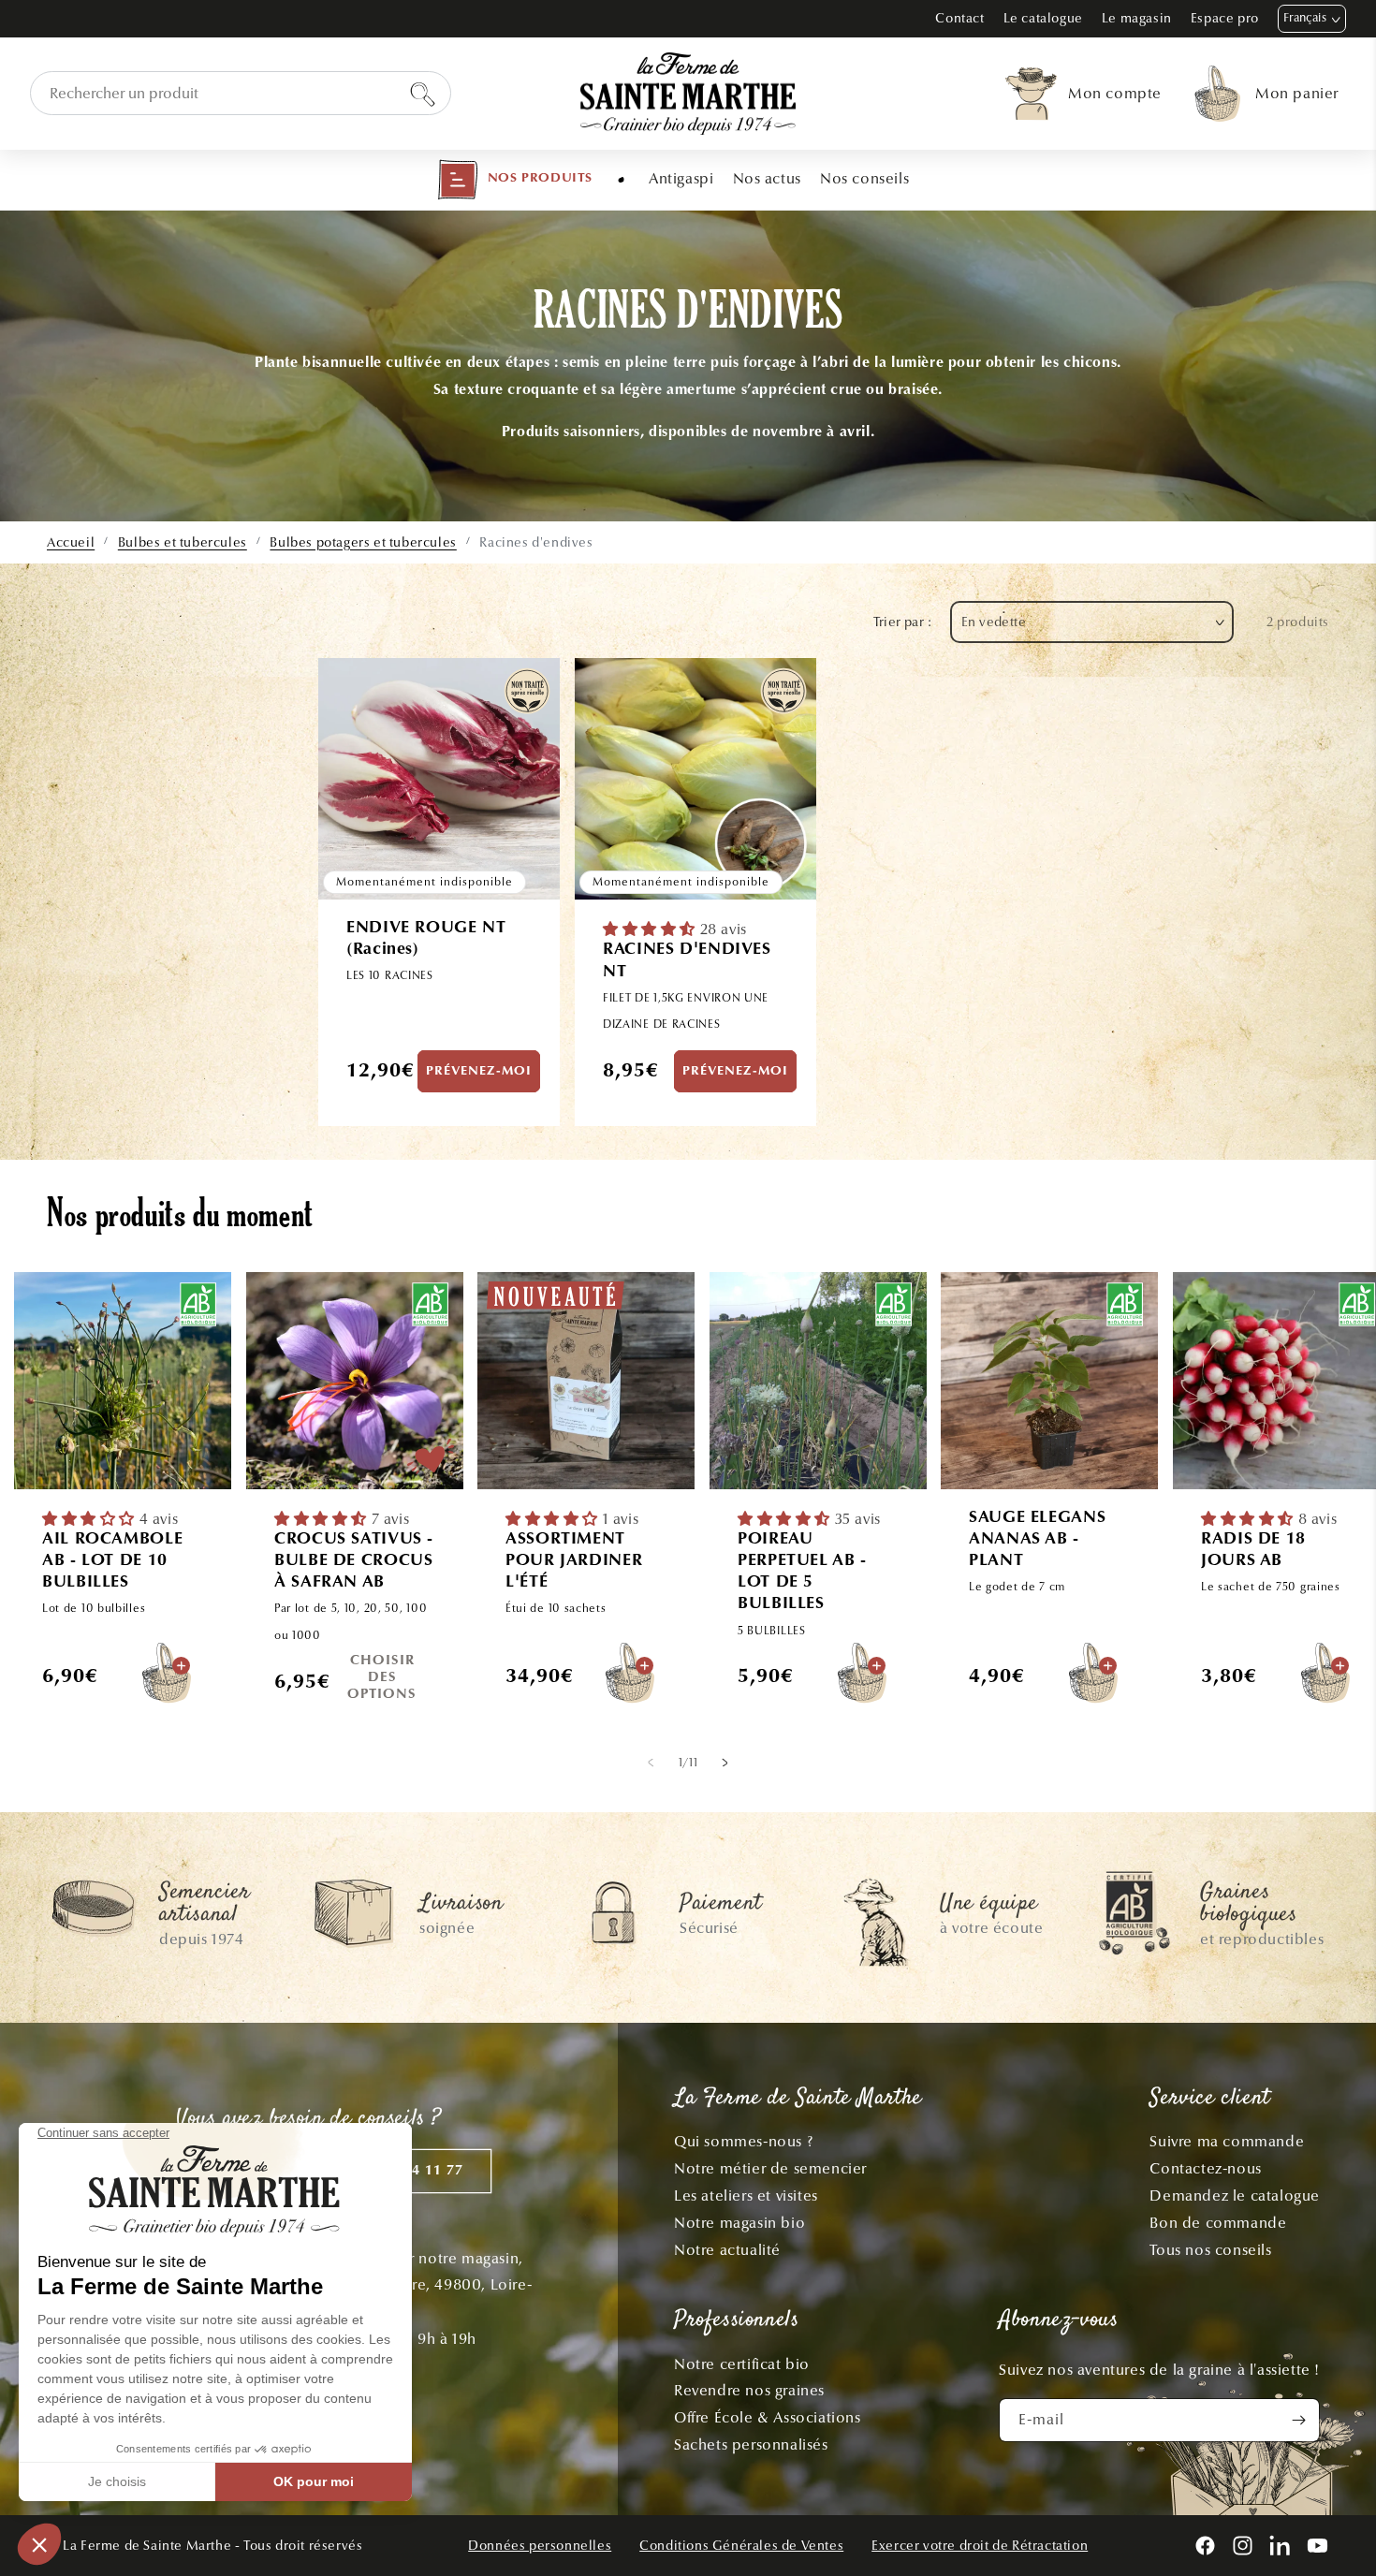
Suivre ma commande (1227, 2141)
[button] (515, 180)
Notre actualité (727, 2250)
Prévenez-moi (479, 1072)
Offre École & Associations (768, 2417)
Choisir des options (382, 1678)
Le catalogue (1043, 18)
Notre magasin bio (739, 2223)
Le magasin (1137, 18)
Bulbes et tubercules (183, 542)
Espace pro (1225, 18)
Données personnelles (540, 2546)
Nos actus (767, 178)
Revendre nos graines (749, 2390)
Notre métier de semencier (770, 2168)
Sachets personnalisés (751, 2444)
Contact (959, 18)
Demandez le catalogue (1235, 2195)
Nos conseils (864, 178)
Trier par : (902, 622)
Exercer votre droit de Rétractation (980, 2546)
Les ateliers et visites (746, 2195)
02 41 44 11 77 (412, 2171)
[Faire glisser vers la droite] (725, 1762)
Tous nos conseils (1210, 2250)
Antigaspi (681, 178)
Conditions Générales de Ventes (741, 2546)
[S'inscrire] (1298, 2420)
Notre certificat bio (742, 2364)
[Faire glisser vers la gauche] (651, 1762)
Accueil (71, 542)
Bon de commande (1218, 2223)
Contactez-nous (1205, 2168)
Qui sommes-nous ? (743, 2141)
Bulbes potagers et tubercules (363, 542)
